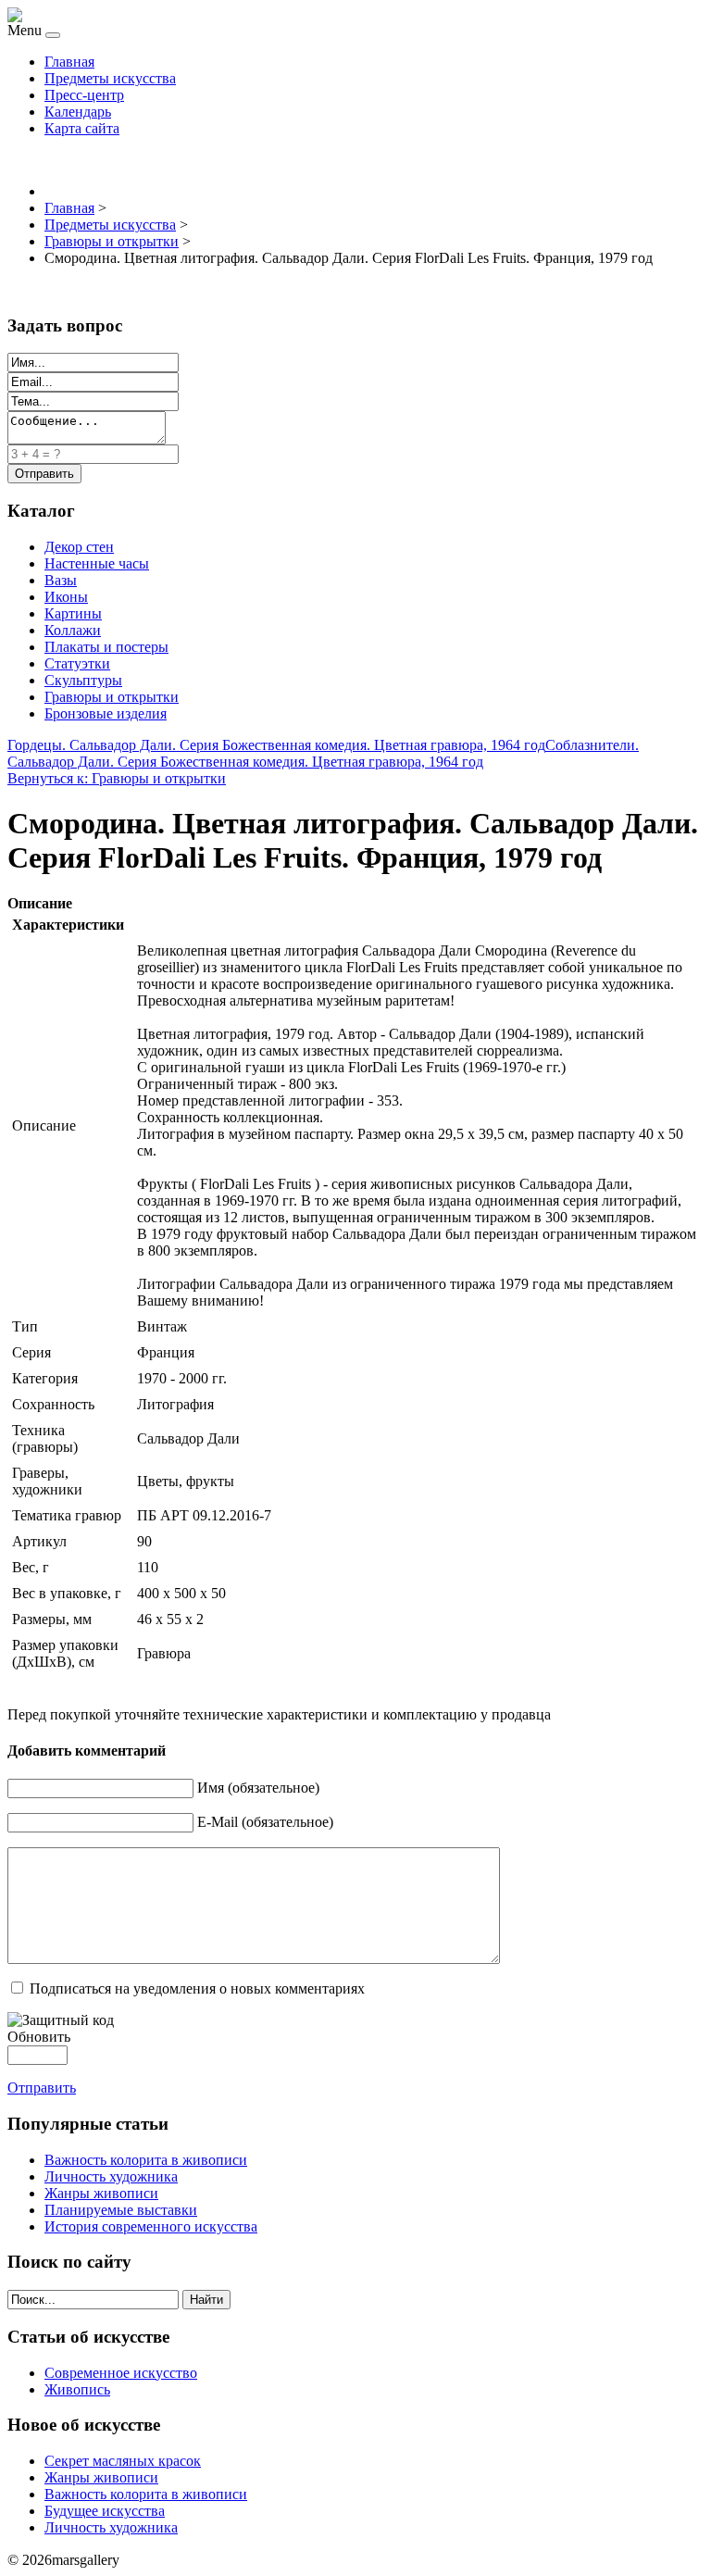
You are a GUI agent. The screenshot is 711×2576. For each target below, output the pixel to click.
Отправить (42, 2088)
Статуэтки (77, 663)
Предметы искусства (110, 78)
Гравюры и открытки (112, 697)
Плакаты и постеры (106, 647)
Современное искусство (121, 2373)
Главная (69, 62)
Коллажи (73, 630)
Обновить (39, 2037)
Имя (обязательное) (258, 1788)
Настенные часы (97, 563)
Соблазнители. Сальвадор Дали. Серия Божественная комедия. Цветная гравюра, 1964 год (323, 753)
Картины (73, 613)
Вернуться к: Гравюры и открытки (117, 778)
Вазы (61, 580)
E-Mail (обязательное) (265, 1822)
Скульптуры (83, 680)
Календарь (78, 112)
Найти (206, 2300)
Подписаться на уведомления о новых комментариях (197, 1988)
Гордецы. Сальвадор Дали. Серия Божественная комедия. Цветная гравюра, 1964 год (276, 745)
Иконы (66, 597)
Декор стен (79, 547)
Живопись (77, 2389)
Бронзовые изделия (106, 713)
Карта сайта (82, 128)
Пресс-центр (84, 95)
